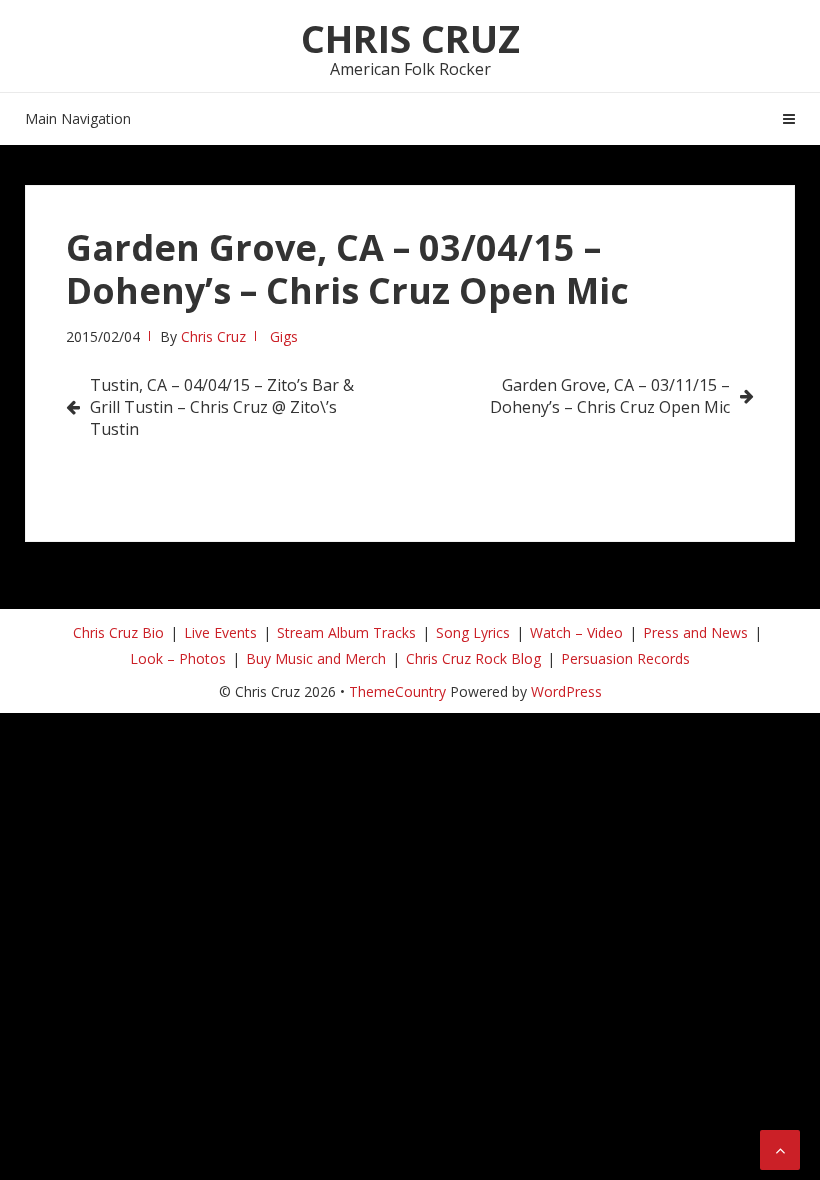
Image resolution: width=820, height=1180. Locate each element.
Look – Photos (178, 658)
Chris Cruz (410, 38)
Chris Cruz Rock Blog (473, 658)
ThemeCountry (397, 691)
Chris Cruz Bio (118, 632)
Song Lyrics (473, 632)
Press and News (695, 632)
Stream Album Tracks (346, 632)
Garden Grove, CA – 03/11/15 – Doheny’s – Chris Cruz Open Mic (610, 396)
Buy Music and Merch (316, 658)
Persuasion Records (625, 658)
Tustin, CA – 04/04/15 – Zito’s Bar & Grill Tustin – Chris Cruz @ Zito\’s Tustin (222, 407)
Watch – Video (576, 632)
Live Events (220, 632)
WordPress (566, 691)
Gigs (284, 336)
